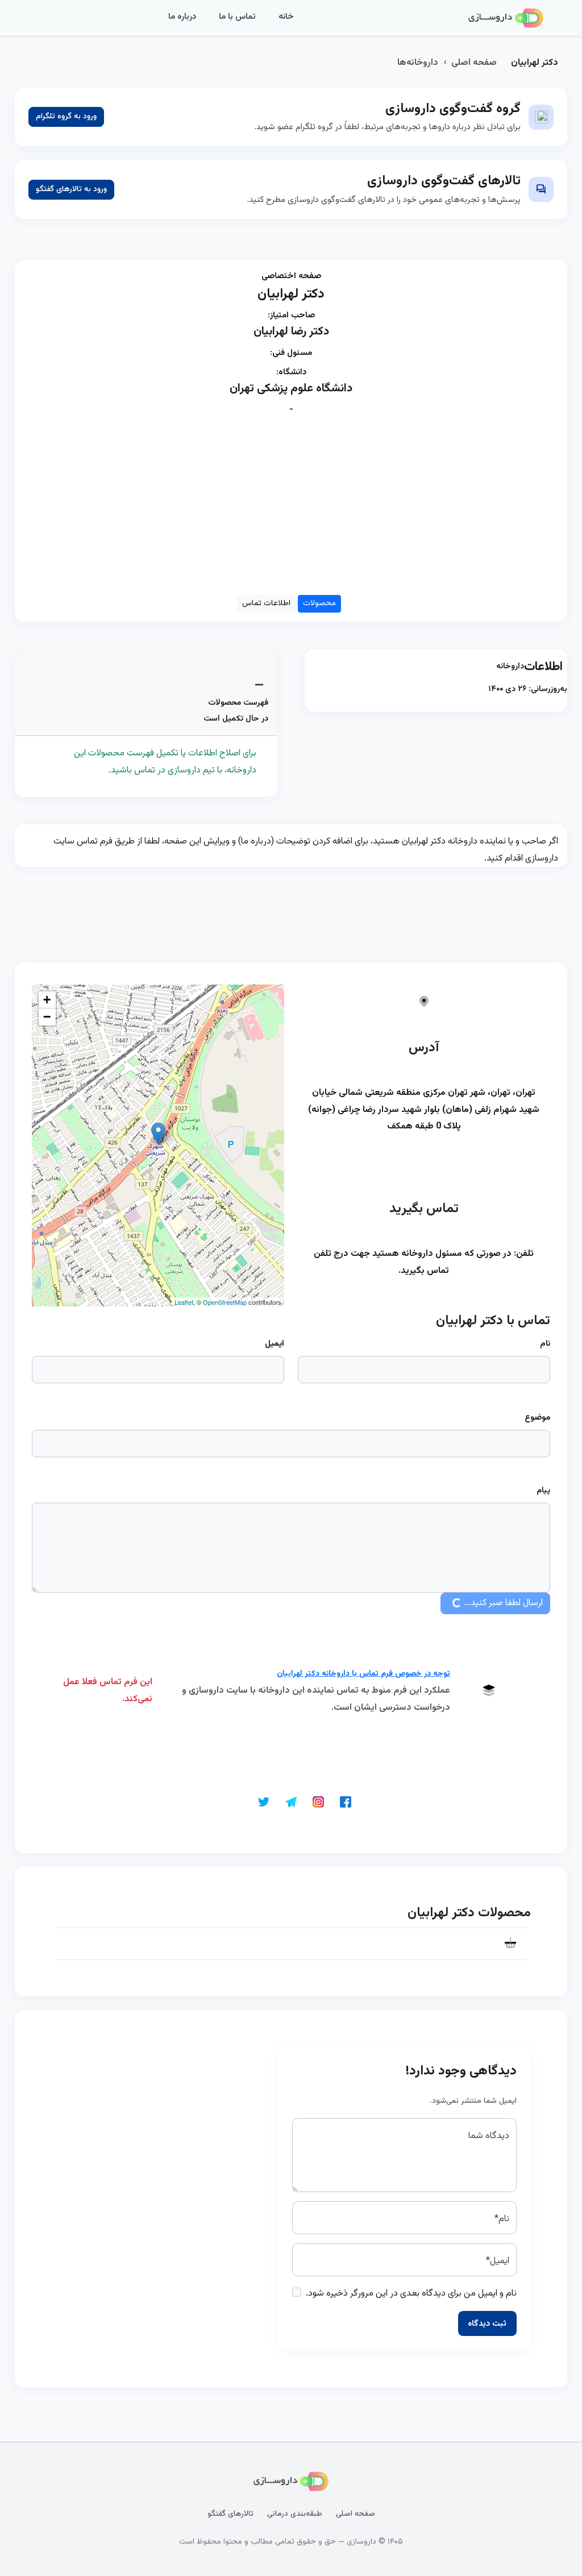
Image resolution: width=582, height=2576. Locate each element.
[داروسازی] (506, 18)
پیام (543, 1491)
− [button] (47, 1017)
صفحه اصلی (474, 63)
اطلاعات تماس (266, 603)
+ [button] (47, 1000)
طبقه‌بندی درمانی (295, 2514)
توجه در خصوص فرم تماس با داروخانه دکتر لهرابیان (363, 1674)
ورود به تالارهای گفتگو (71, 189)
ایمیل (275, 1344)
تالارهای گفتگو (230, 2514)
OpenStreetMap (225, 1302)
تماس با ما (237, 17)
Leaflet (184, 1302)
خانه (286, 17)
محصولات (319, 603)
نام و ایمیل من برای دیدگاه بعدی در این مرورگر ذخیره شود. (411, 2294)
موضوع (537, 1418)
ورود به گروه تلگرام (66, 117)
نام (545, 1344)
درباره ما (182, 17)
